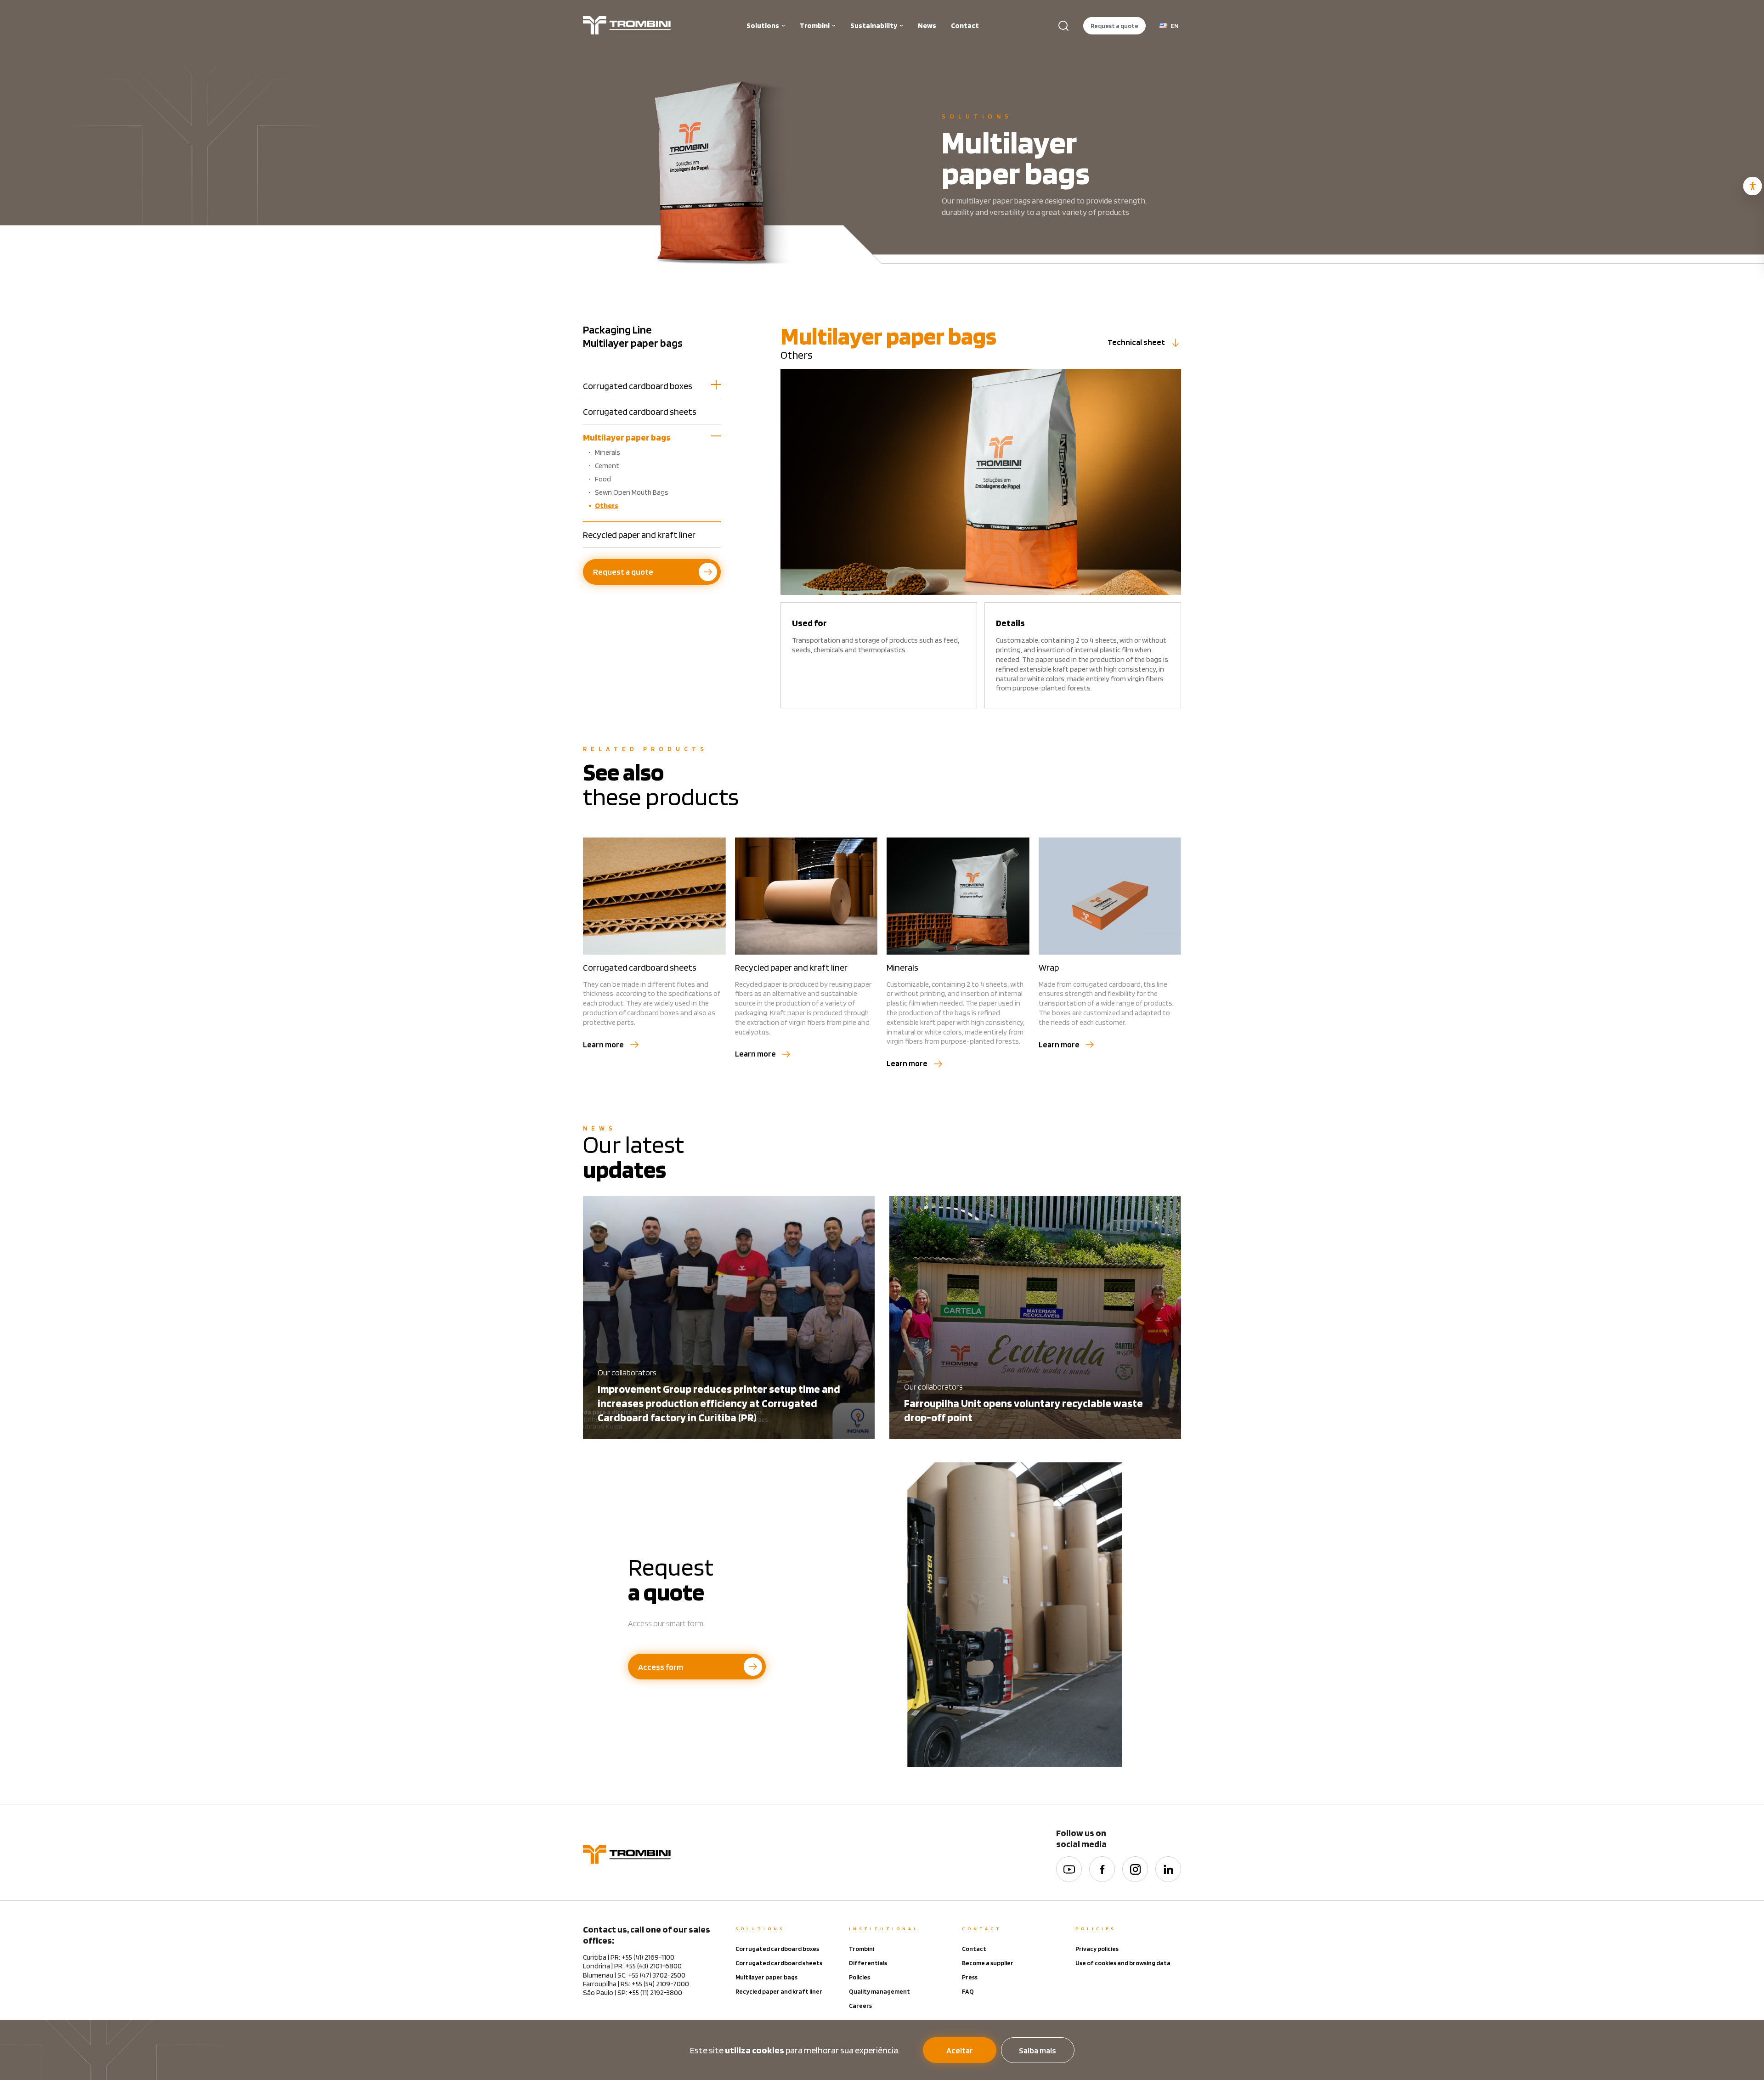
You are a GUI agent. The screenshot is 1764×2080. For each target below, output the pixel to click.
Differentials (868, 1963)
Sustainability (874, 25)
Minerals (608, 452)
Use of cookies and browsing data (1123, 1963)
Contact (965, 25)
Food (603, 479)
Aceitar (960, 2050)
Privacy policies (1097, 1949)
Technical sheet (1136, 342)
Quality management (879, 1991)
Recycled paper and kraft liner (639, 535)
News (927, 25)
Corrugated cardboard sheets (640, 412)
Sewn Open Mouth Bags (632, 492)
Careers (860, 2006)
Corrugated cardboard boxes (638, 386)
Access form (661, 1667)
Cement (607, 466)
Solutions (763, 25)
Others (607, 506)
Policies (859, 1977)
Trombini (815, 25)
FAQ (968, 1991)
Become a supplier (988, 1963)
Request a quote (1114, 26)
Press (970, 1977)
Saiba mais (1037, 2050)
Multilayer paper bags (627, 437)
